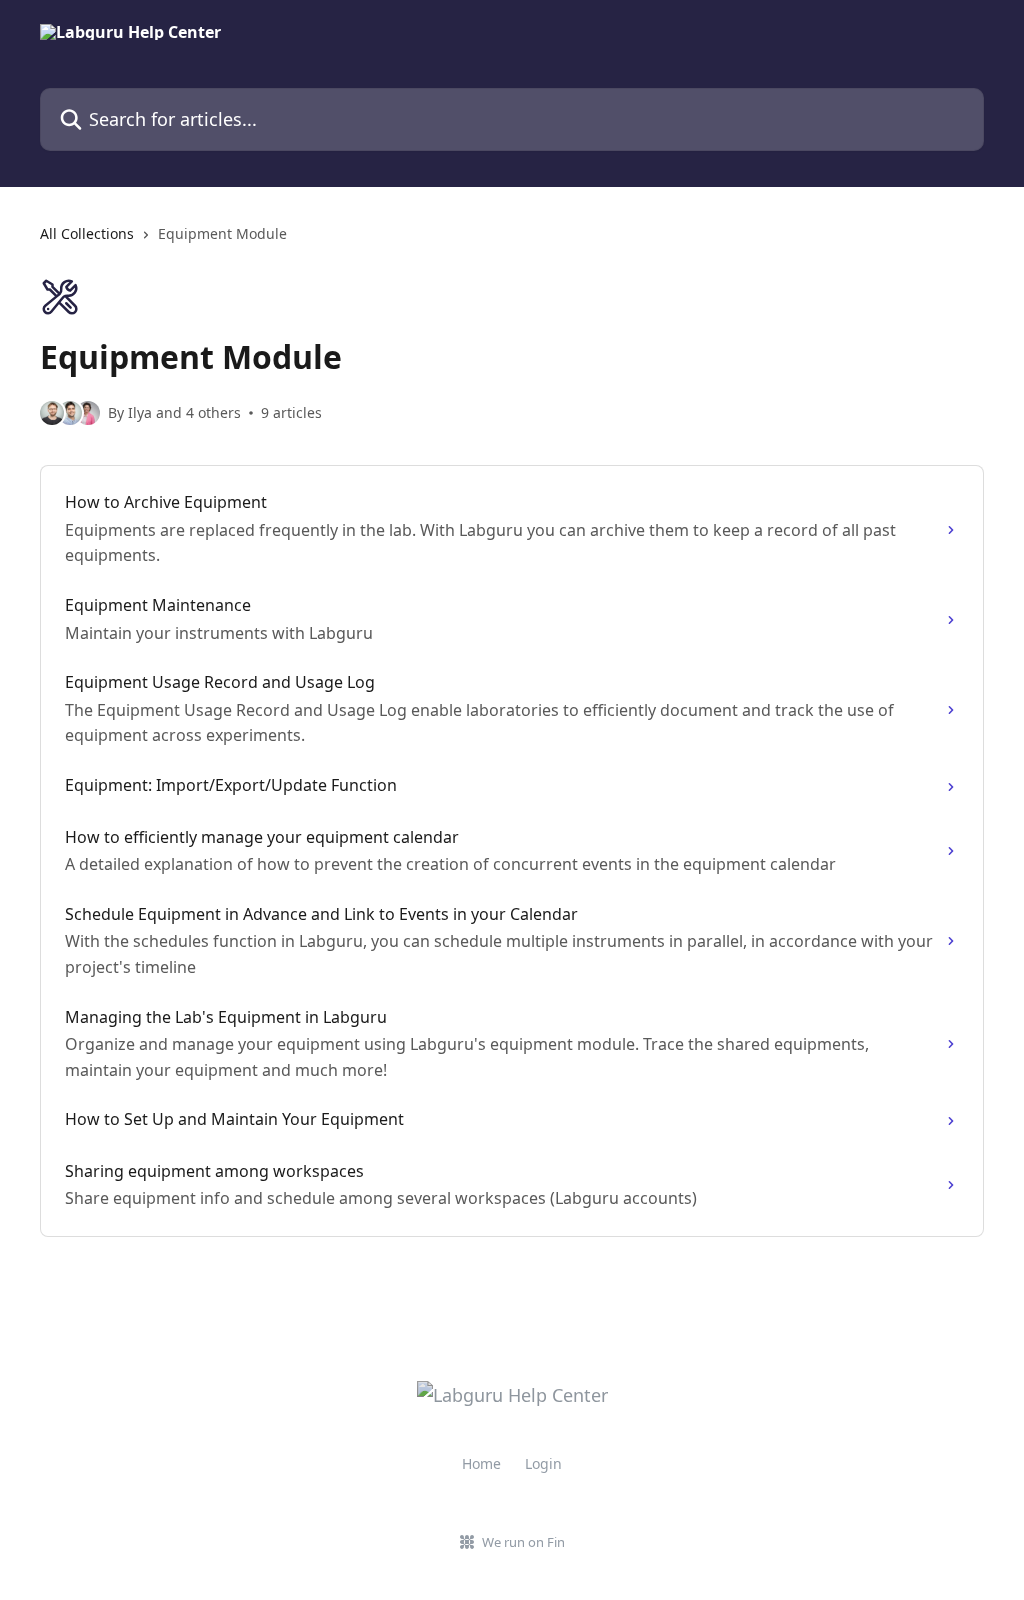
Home (481, 1463)
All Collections (87, 233)
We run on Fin (523, 1542)
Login (543, 1463)
